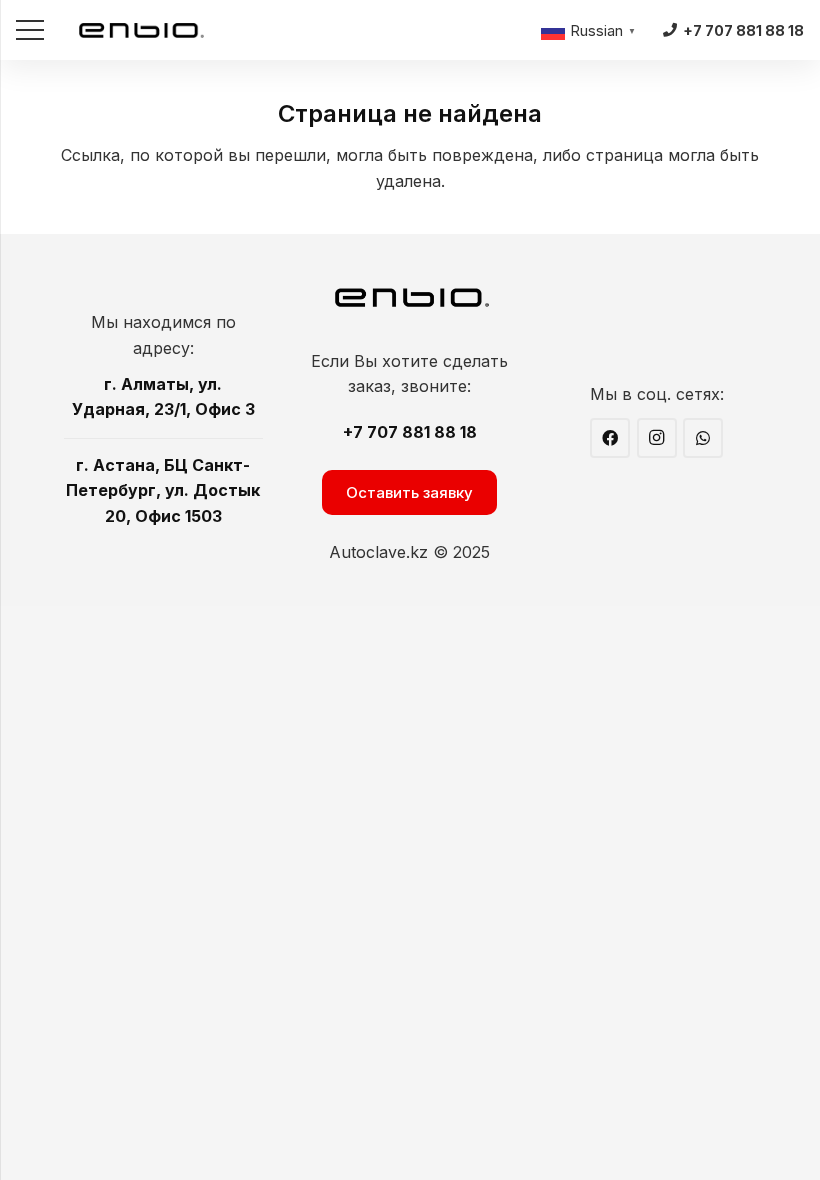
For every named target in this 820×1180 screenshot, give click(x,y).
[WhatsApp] (703, 438)
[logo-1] (141, 30)
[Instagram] (657, 438)
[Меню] (30, 30)
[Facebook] (610, 438)
